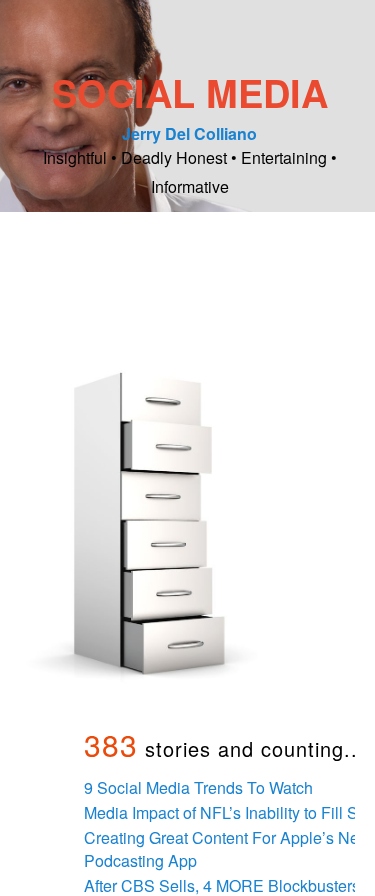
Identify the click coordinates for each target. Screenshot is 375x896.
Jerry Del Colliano (189, 133)
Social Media (190, 92)
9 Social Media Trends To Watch (198, 787)
